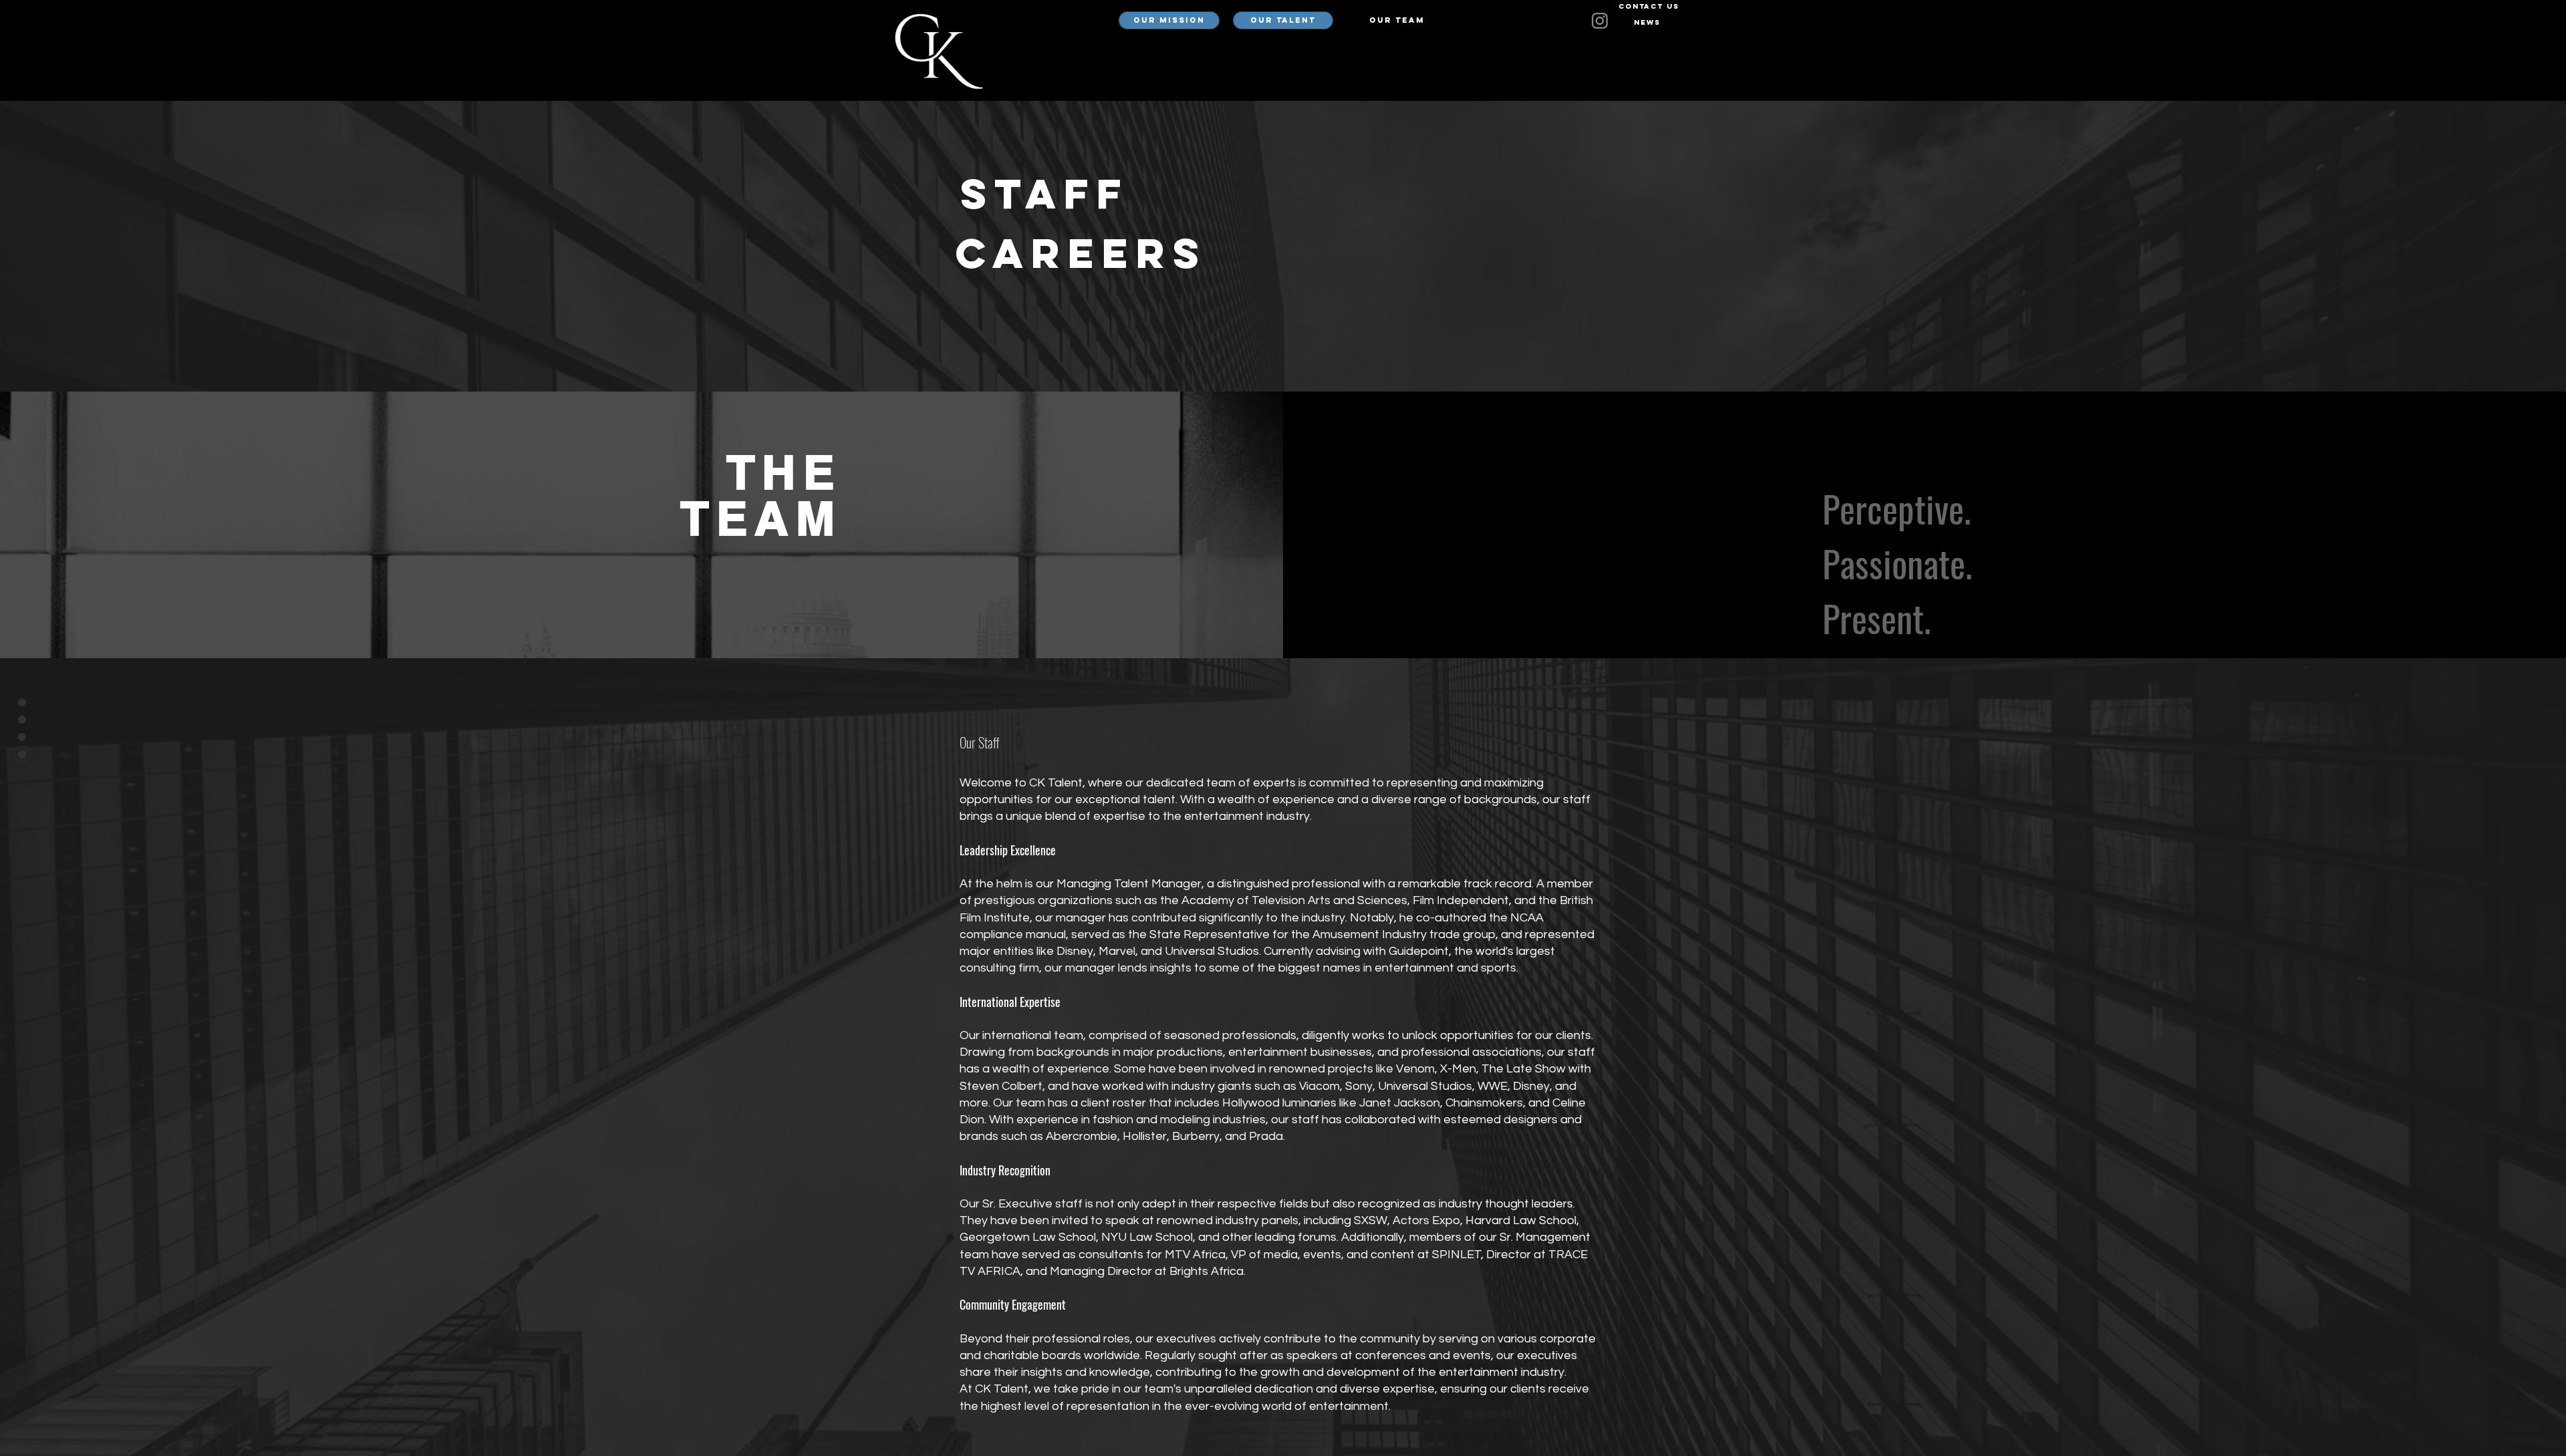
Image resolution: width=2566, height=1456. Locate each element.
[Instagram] (1600, 21)
